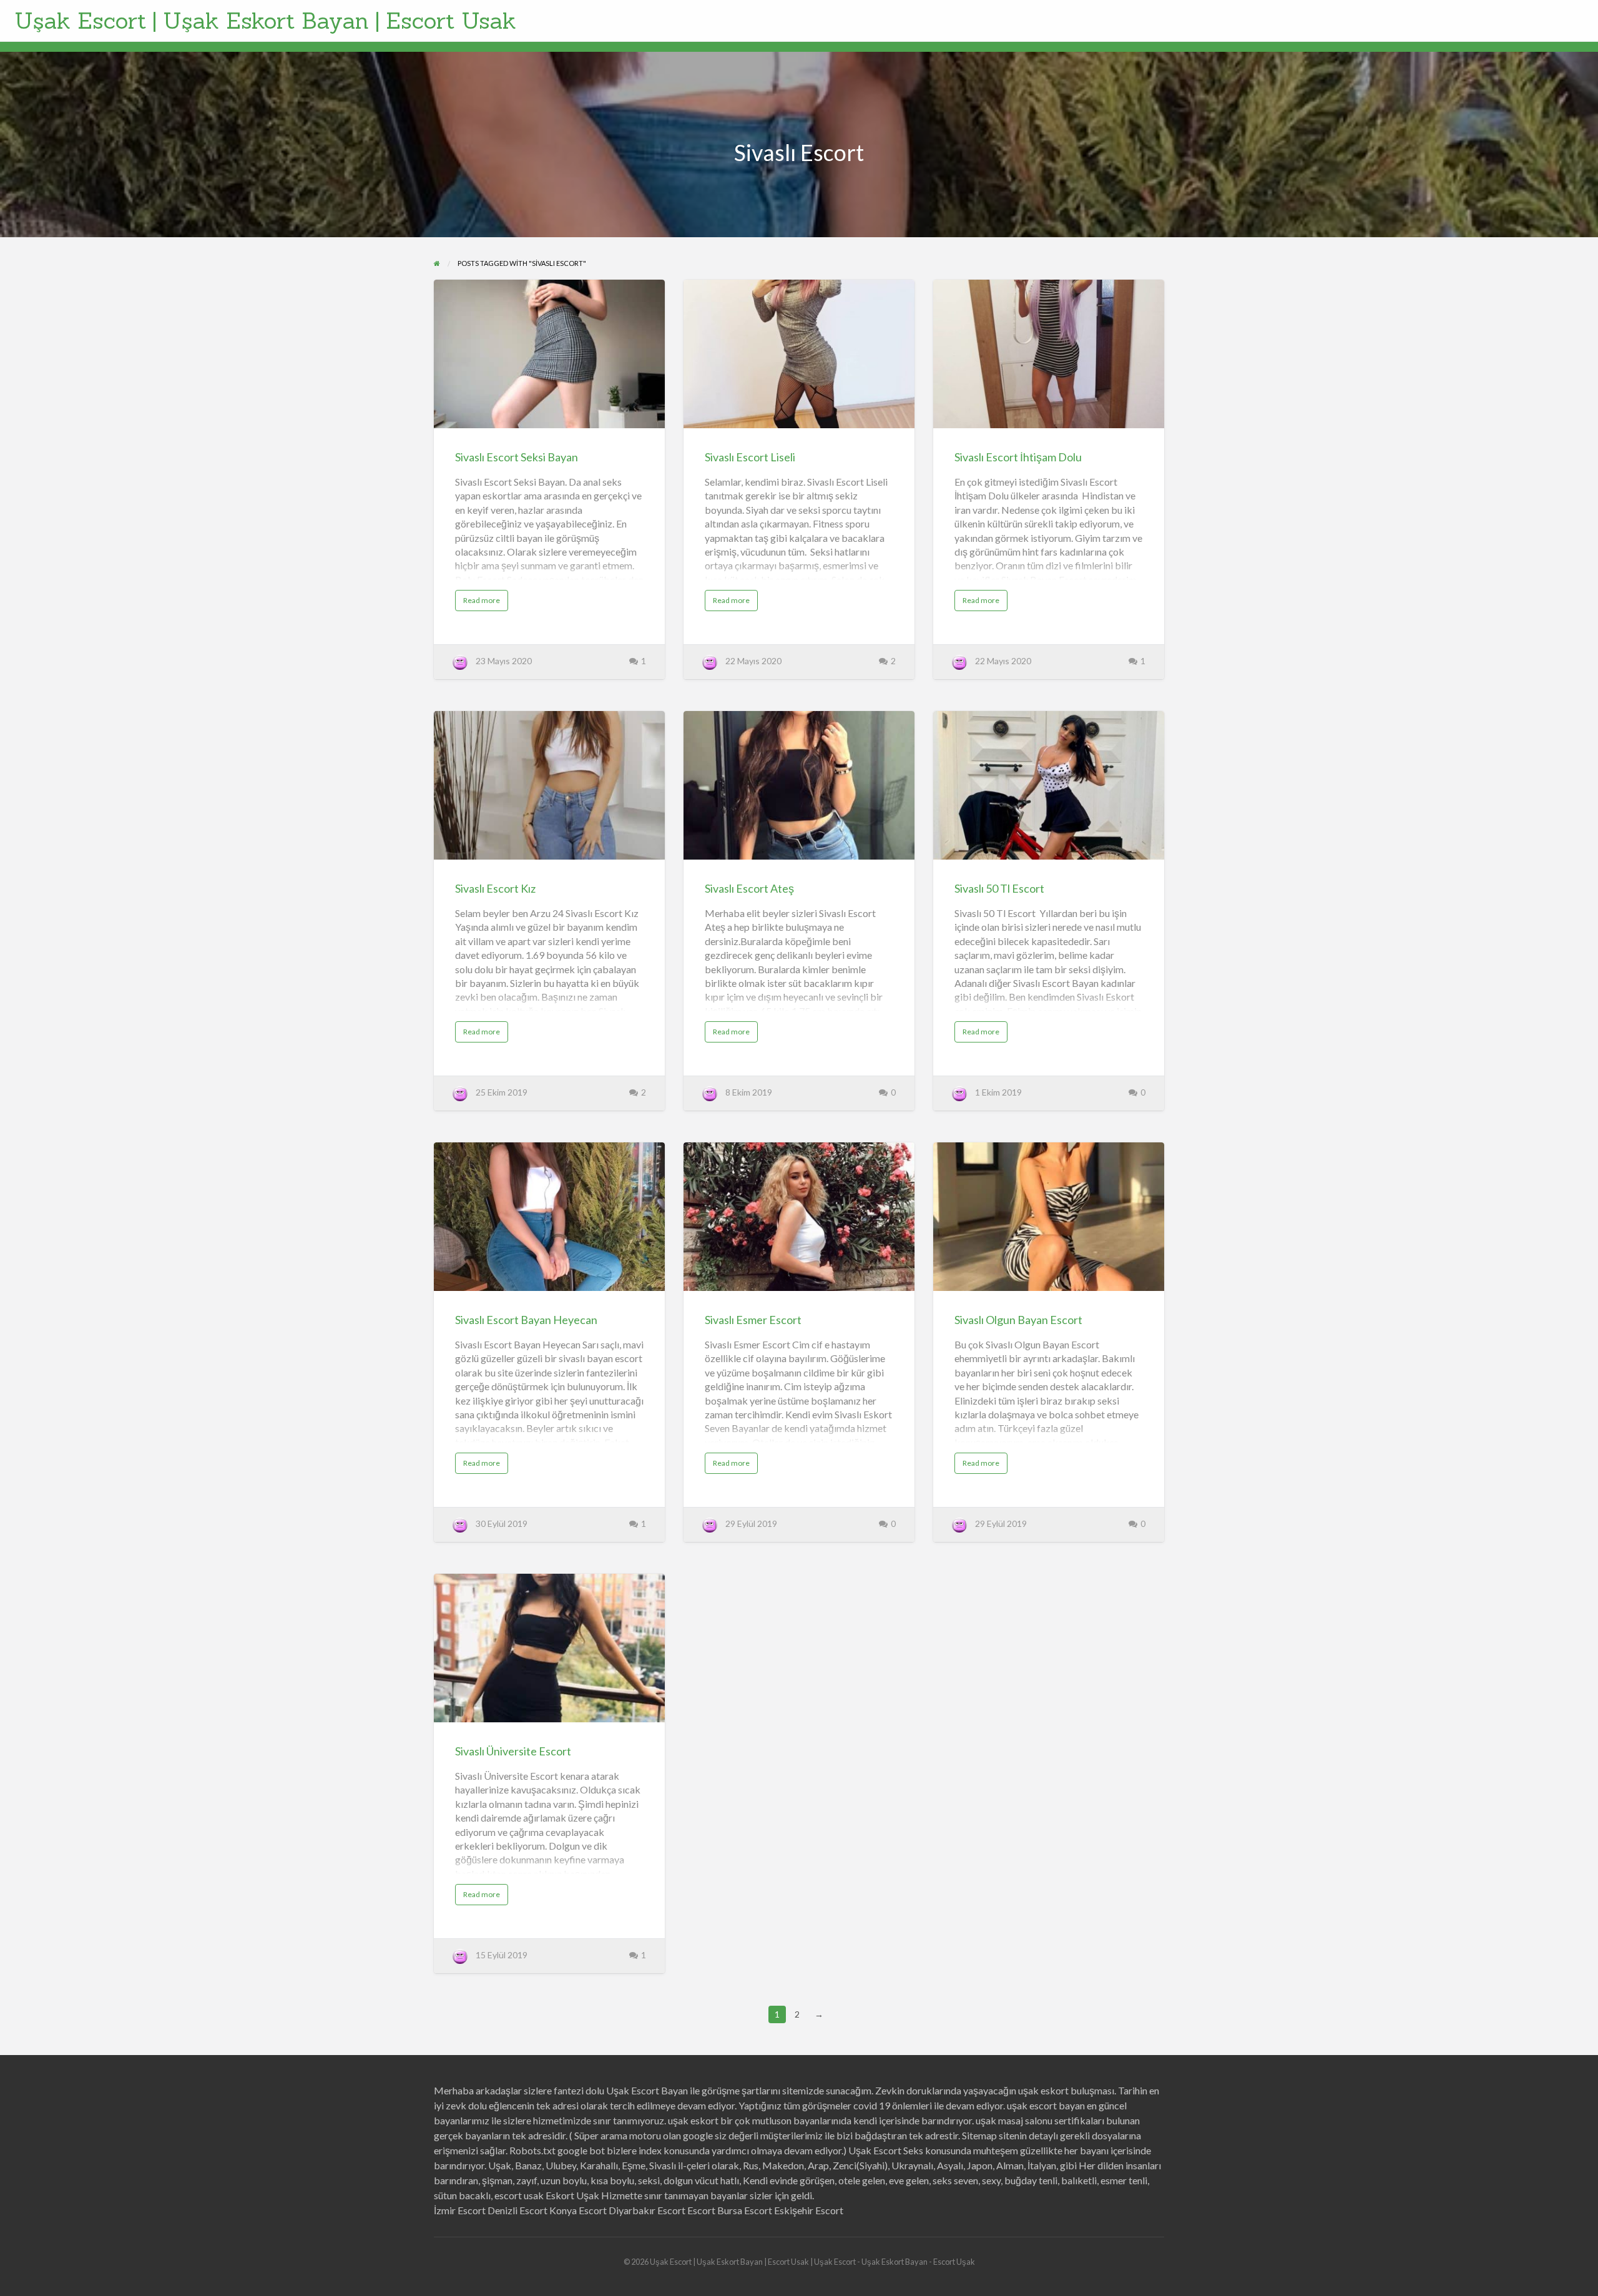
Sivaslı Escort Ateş (749, 888)
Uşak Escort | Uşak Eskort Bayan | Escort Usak (265, 21)
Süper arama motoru (618, 2135)
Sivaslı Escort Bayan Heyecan (526, 1320)
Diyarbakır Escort (647, 2210)
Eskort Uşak (572, 2195)
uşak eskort (693, 2120)
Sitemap (979, 2135)
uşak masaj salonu (1014, 2120)
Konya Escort (578, 2210)
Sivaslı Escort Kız (495, 888)
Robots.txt (532, 2150)
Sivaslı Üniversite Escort (513, 1751)
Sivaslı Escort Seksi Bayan (517, 457)
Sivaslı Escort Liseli (750, 457)
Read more (486, 603)
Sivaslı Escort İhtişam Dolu (1018, 457)
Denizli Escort (517, 2210)
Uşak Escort (875, 2150)
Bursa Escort (745, 2210)
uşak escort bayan (1046, 2105)
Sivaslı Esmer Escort (753, 1320)
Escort (701, 2210)
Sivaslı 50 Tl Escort (999, 888)
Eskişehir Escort (809, 2210)
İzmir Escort (460, 2210)
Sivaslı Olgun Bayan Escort (1018, 1320)
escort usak (519, 2195)
